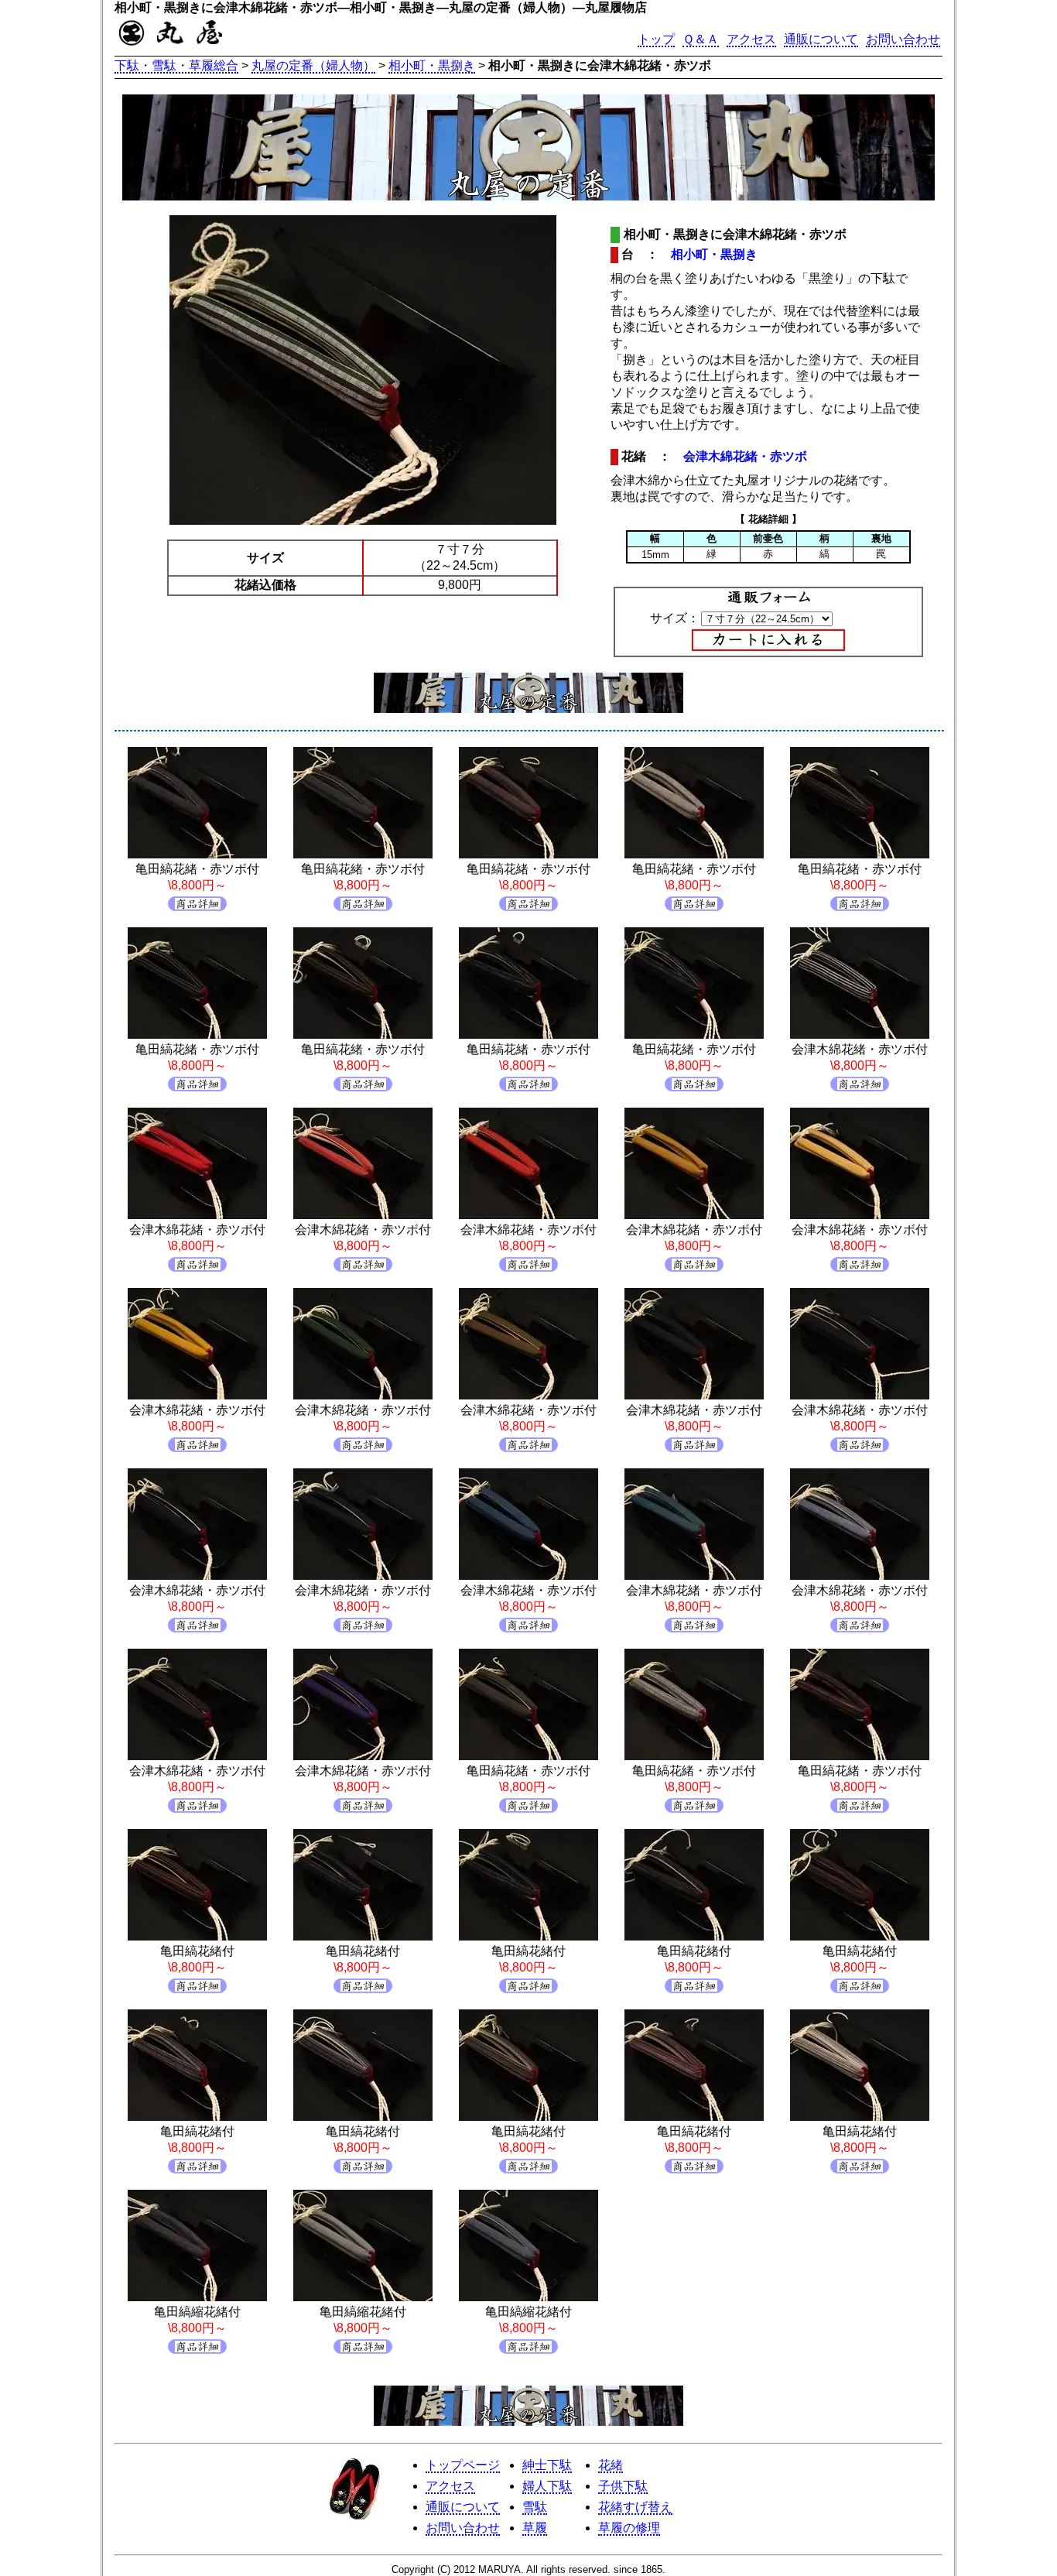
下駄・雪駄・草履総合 (176, 65)
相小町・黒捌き (432, 65)
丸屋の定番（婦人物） (313, 65)
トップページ (463, 2465)
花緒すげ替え (635, 2507)
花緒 (611, 2465)
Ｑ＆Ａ (701, 39)
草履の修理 (629, 2528)
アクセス (751, 39)
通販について (821, 39)
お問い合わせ (903, 39)
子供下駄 (623, 2486)
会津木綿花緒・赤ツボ (745, 456)
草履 (535, 2528)
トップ (656, 39)
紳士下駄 (547, 2465)
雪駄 (535, 2507)
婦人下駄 (547, 2486)
